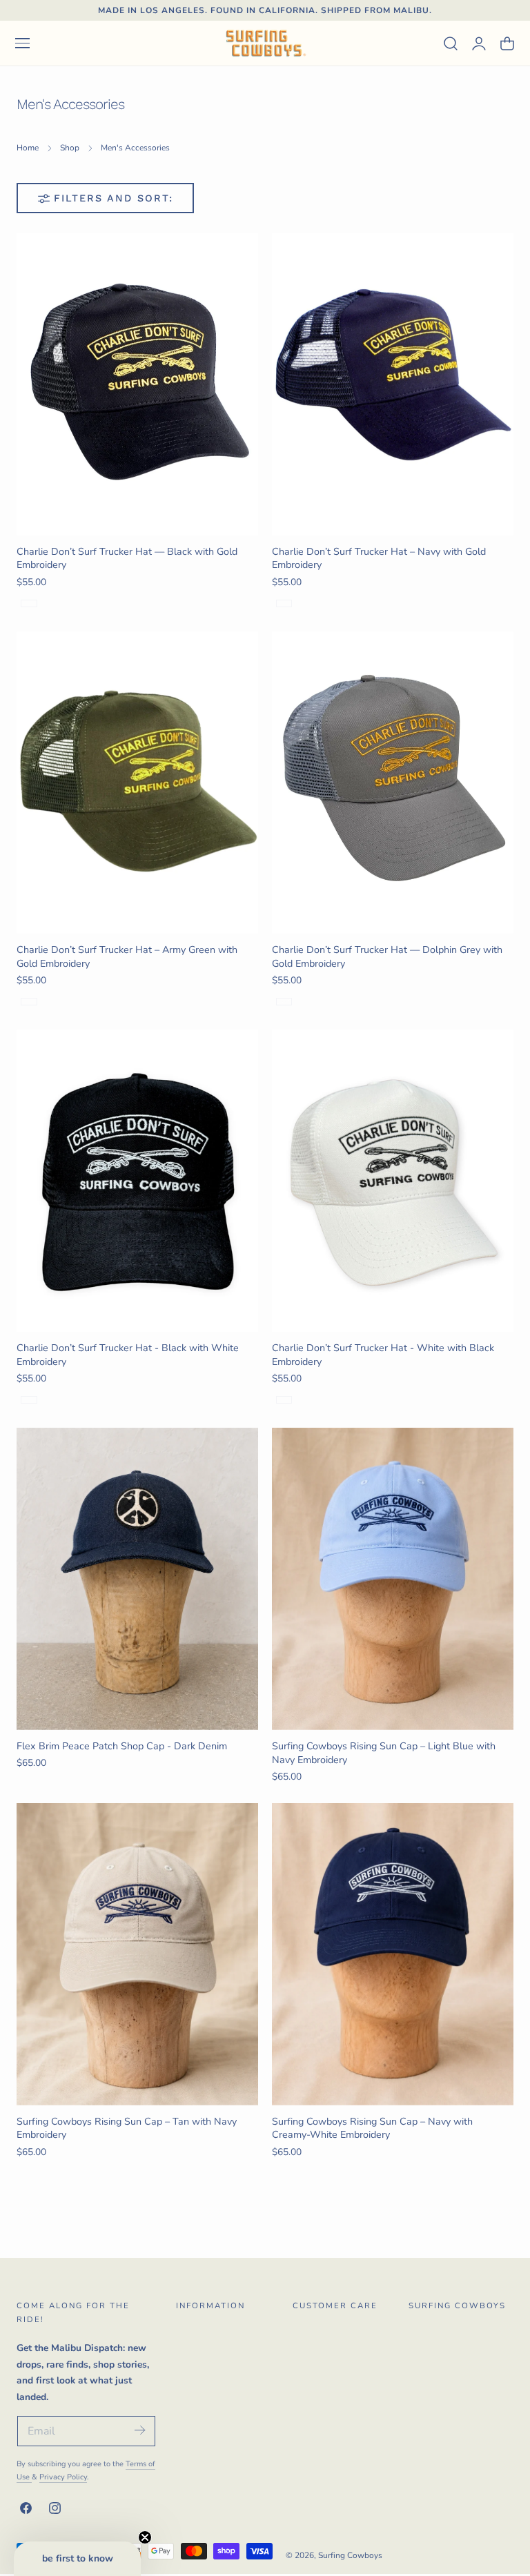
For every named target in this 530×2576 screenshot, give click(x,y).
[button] (22, 43)
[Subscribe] (139, 2430)
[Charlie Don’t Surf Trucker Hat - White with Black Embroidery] (393, 1181)
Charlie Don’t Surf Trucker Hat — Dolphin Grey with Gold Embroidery (387, 956)
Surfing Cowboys (350, 2555)
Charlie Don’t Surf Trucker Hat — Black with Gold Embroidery (127, 558)
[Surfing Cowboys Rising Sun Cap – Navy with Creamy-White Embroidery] (393, 1954)
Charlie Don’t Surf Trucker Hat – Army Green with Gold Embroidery (127, 956)
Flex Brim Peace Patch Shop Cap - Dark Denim (122, 1746)
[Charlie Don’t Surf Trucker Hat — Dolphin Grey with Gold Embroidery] (393, 783)
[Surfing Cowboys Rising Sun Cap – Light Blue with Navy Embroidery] (393, 1579)
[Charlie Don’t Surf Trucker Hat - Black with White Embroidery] (137, 1181)
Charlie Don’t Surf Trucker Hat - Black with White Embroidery (128, 1355)
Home (28, 148)
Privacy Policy (63, 2477)
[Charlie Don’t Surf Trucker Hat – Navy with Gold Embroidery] (393, 384)
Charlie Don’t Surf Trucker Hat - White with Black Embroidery (383, 1355)
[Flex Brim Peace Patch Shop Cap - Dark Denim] (137, 1579)
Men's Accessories (135, 148)
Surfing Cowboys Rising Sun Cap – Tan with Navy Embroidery (127, 2128)
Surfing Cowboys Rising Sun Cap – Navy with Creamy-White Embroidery (372, 2128)
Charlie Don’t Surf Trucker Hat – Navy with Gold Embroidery (379, 558)
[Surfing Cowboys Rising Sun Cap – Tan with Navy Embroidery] (137, 1954)
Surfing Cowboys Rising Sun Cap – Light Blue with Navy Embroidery (384, 1753)
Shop (70, 148)
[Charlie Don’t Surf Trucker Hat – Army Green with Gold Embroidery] (137, 783)
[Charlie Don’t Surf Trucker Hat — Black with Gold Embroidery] (137, 384)
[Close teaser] (145, 2537)
